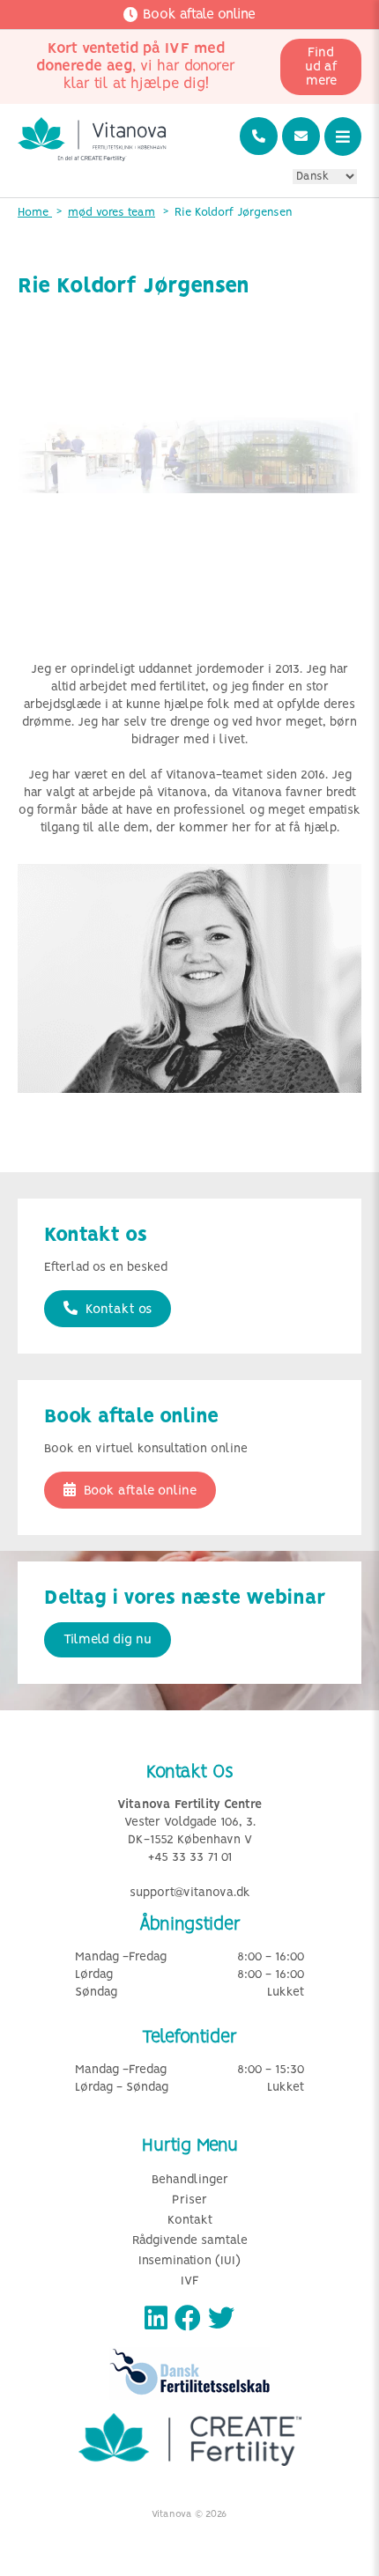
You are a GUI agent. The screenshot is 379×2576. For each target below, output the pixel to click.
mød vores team (111, 213)
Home (35, 213)
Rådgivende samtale (190, 2241)
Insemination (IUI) (189, 2261)
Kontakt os (117, 1310)
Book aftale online (138, 1491)
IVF (190, 2281)
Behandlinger (190, 2180)
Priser (189, 2200)
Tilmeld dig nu (108, 1640)
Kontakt (190, 2221)
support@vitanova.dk (190, 1893)
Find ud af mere (321, 67)
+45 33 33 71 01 (190, 1858)
